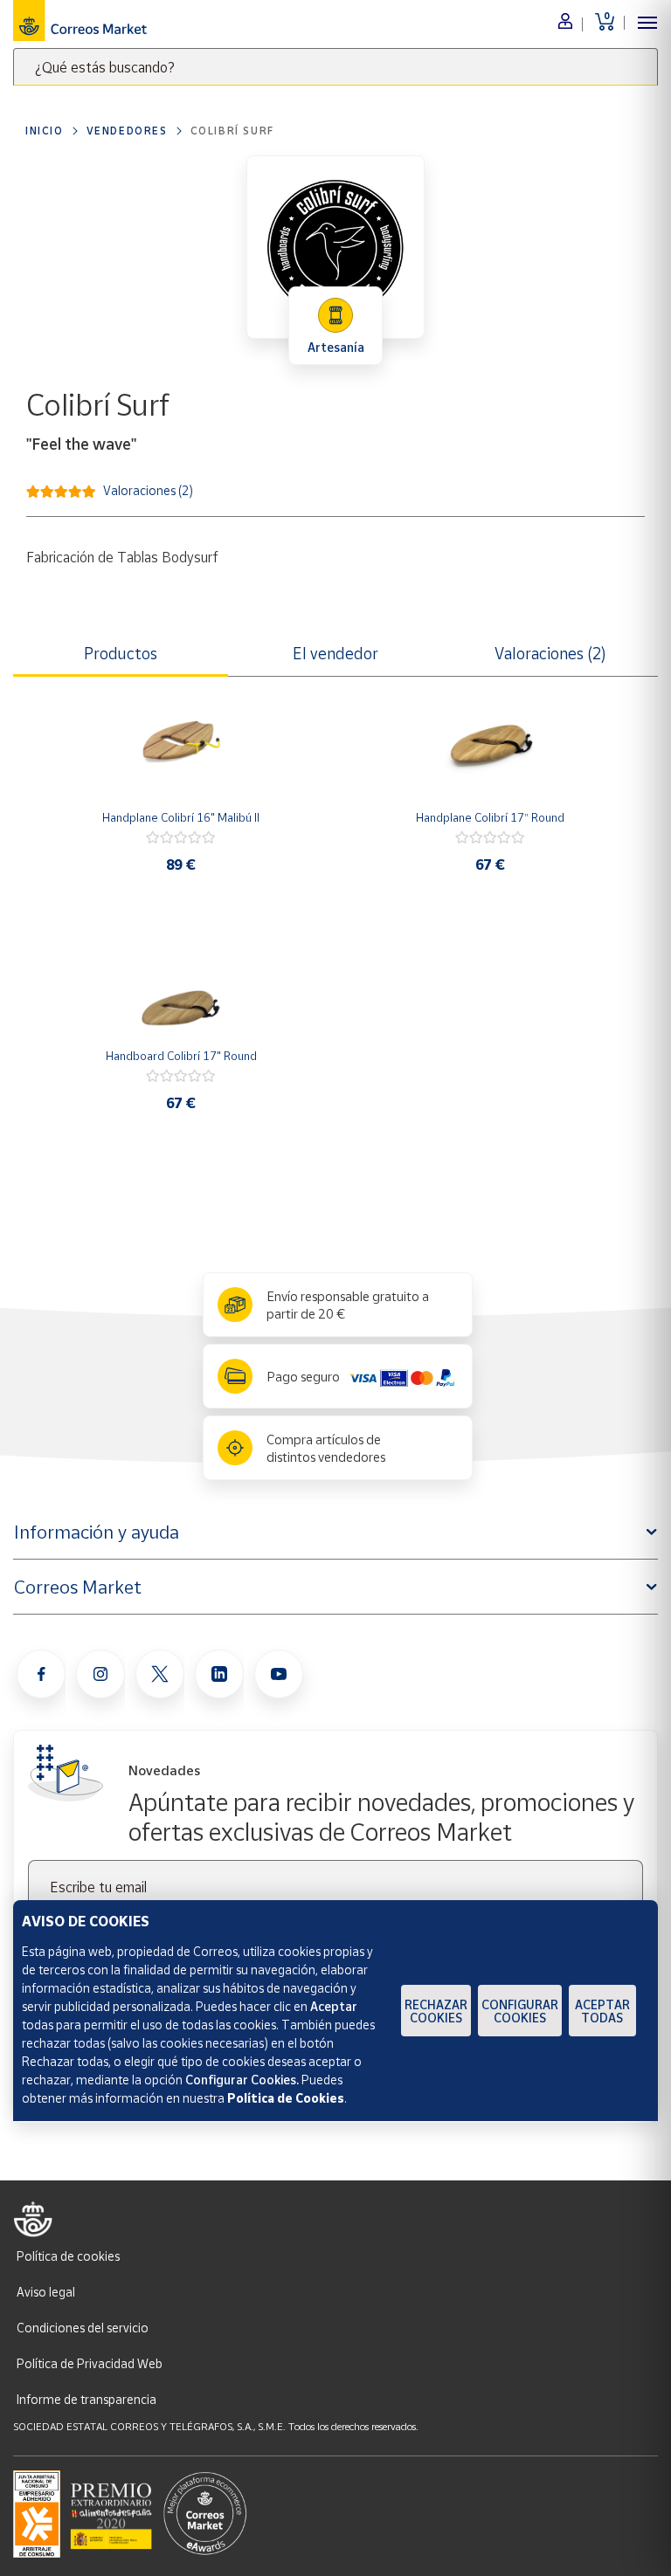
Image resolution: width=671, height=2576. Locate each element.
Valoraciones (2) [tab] (550, 653)
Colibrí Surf (232, 131)
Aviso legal (46, 2292)
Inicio (45, 131)
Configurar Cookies (520, 2011)
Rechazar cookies (436, 2011)
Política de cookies (68, 2256)
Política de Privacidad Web (90, 2363)
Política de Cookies (286, 2098)
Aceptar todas (602, 2011)
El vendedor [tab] (335, 653)
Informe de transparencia (86, 2399)
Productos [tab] (121, 653)
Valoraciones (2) (148, 489)
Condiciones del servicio (83, 2328)
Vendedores (127, 131)
